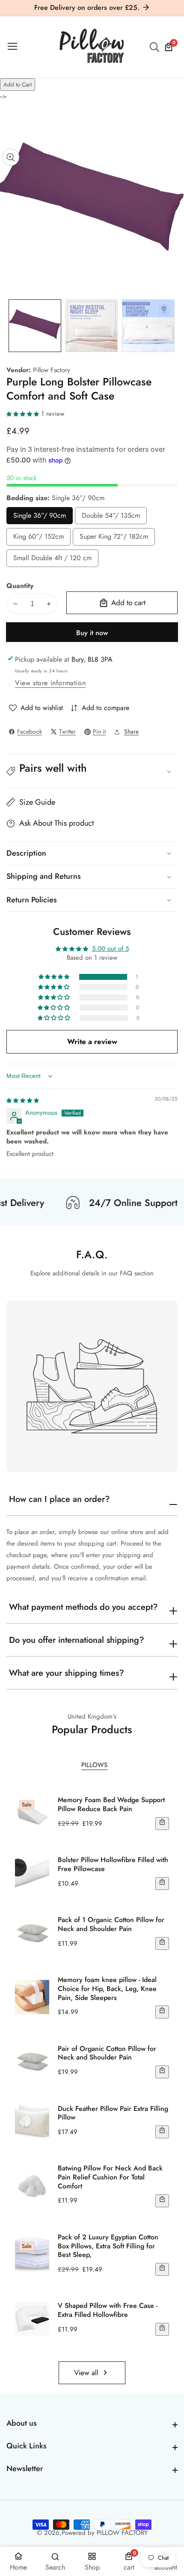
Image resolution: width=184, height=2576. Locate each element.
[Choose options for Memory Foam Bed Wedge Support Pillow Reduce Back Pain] (162, 1824)
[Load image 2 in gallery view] (92, 326)
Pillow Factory (52, 370)
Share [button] (131, 731)
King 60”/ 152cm (39, 539)
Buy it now (92, 633)
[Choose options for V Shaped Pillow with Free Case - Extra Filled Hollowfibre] (162, 2329)
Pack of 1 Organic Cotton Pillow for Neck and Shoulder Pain (111, 1925)
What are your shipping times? (67, 1673)
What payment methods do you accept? (83, 1607)
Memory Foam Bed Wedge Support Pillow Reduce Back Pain (111, 1805)
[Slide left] (13, 326)
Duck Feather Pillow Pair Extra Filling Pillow (113, 2113)
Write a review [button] (92, 1042)
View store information (50, 683)
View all (86, 2373)
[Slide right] (171, 326)
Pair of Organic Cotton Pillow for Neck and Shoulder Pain (107, 2054)
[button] (24, 414)
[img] (23, 1100)
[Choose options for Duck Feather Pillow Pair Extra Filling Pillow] (162, 2132)
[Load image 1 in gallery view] (35, 326)
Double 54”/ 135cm (111, 518)
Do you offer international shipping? (77, 1640)
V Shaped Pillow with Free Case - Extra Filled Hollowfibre (108, 2310)
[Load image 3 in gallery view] (148, 326)
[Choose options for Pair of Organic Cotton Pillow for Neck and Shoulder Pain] (162, 2072)
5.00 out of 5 (110, 949)
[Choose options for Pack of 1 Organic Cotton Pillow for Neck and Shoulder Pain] (162, 1943)
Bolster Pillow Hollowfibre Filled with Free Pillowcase (113, 1865)
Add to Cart (18, 85)
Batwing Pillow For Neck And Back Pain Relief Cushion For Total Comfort (110, 2177)
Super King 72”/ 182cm (114, 539)
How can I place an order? (59, 1499)
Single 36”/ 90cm (40, 518)
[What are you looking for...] (156, 47)
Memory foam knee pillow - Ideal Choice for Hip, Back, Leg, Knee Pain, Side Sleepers (107, 1989)
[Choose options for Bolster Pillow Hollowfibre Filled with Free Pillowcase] (162, 1883)
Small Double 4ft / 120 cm (52, 560)
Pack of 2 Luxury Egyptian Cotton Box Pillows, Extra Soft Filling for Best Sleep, (108, 2246)
